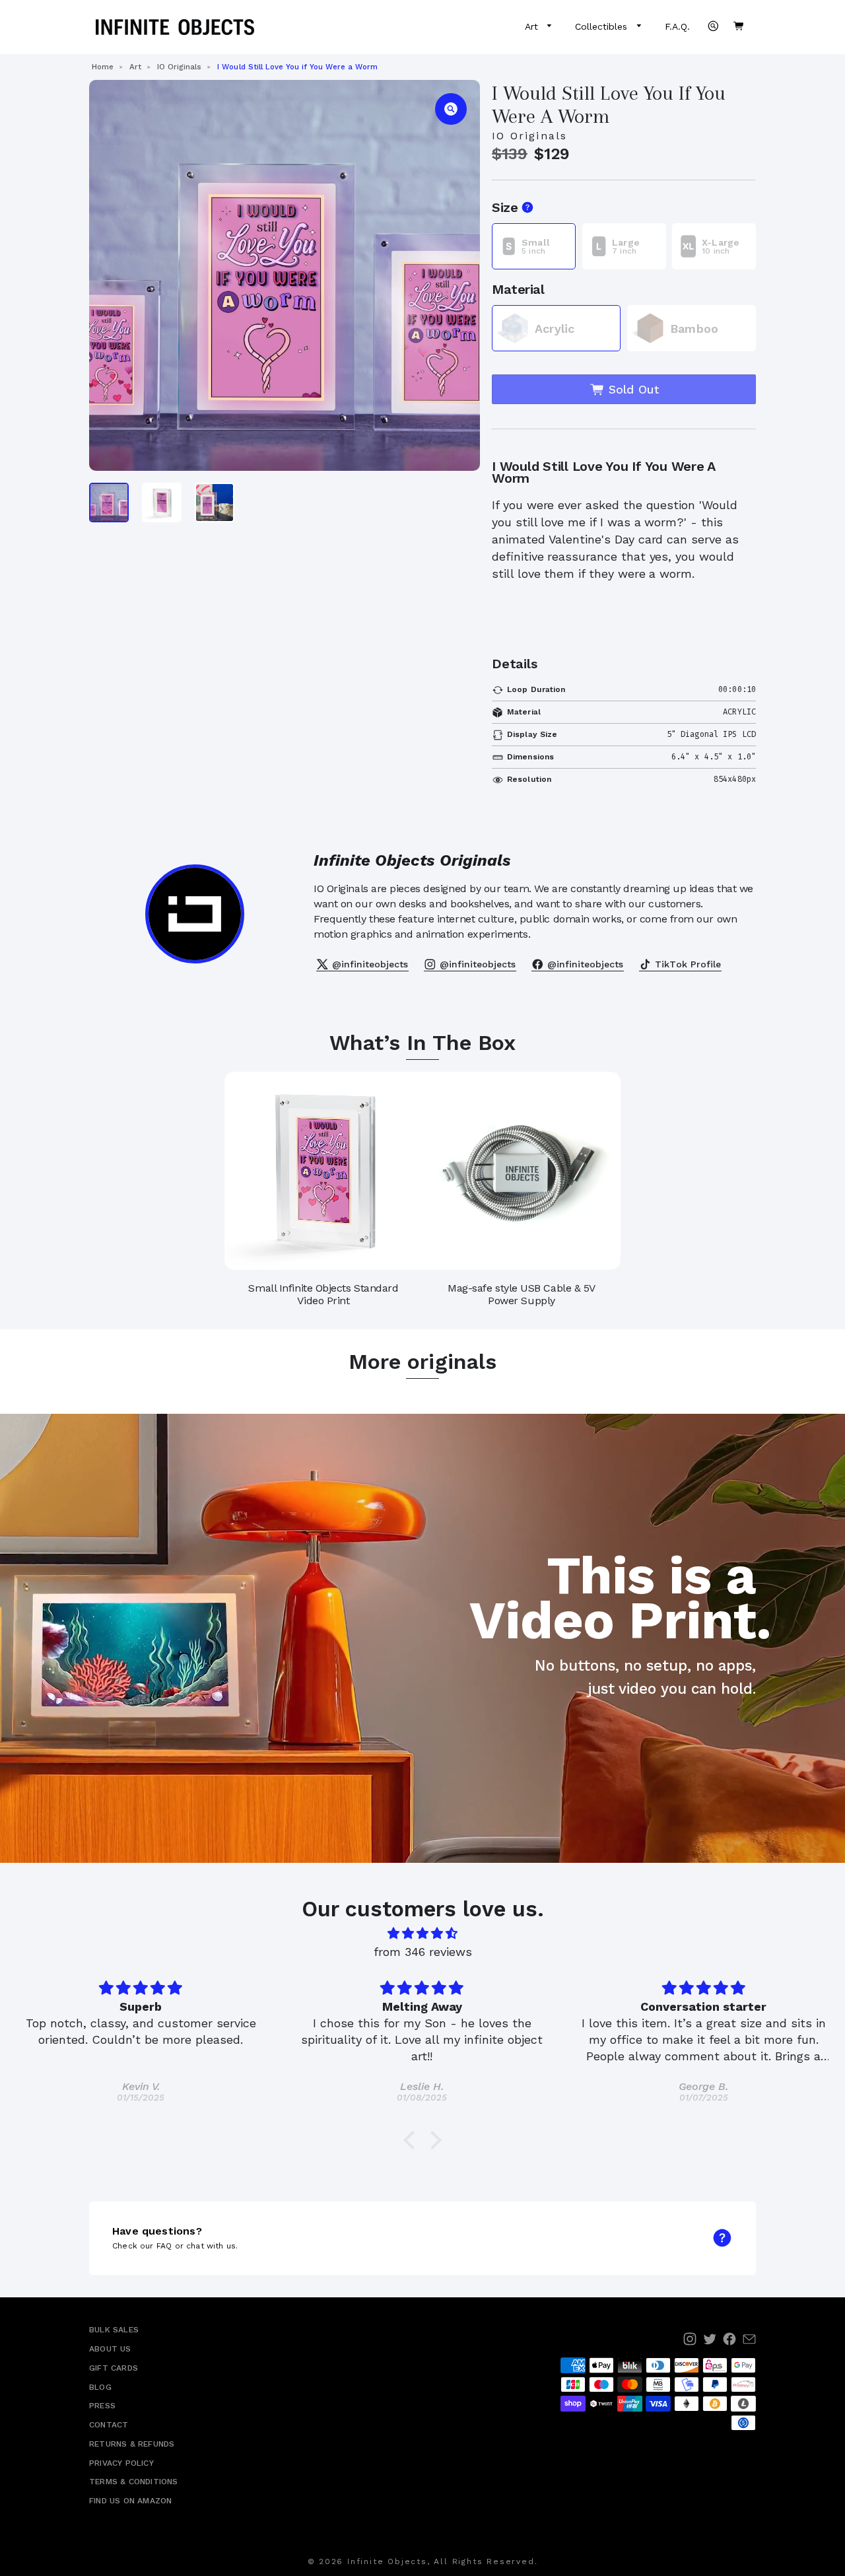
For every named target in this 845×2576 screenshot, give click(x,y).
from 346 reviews (423, 1952)
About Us (110, 2349)
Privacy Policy (121, 2463)
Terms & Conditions (134, 2482)
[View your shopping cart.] (738, 26)
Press (102, 2406)
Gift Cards (114, 2368)
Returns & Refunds (132, 2444)
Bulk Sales (114, 2330)
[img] (422, 1933)
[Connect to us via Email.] (749, 2339)
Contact (109, 2425)
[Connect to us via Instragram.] (690, 2339)
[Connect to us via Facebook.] (729, 2339)
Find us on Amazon (130, 2501)
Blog (100, 2387)
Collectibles (603, 26)
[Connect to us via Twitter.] (710, 2339)
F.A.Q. (677, 26)
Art (533, 26)
